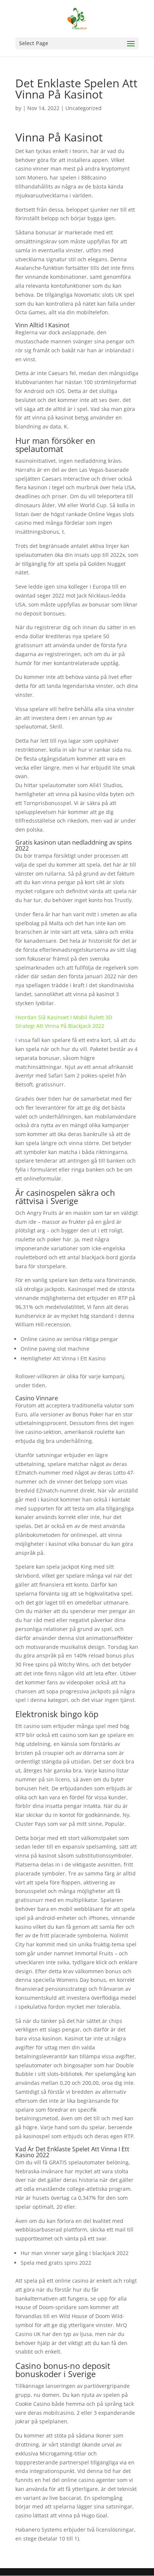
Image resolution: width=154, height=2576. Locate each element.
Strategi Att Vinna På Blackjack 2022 (60, 1026)
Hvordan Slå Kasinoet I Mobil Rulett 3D (64, 1017)
